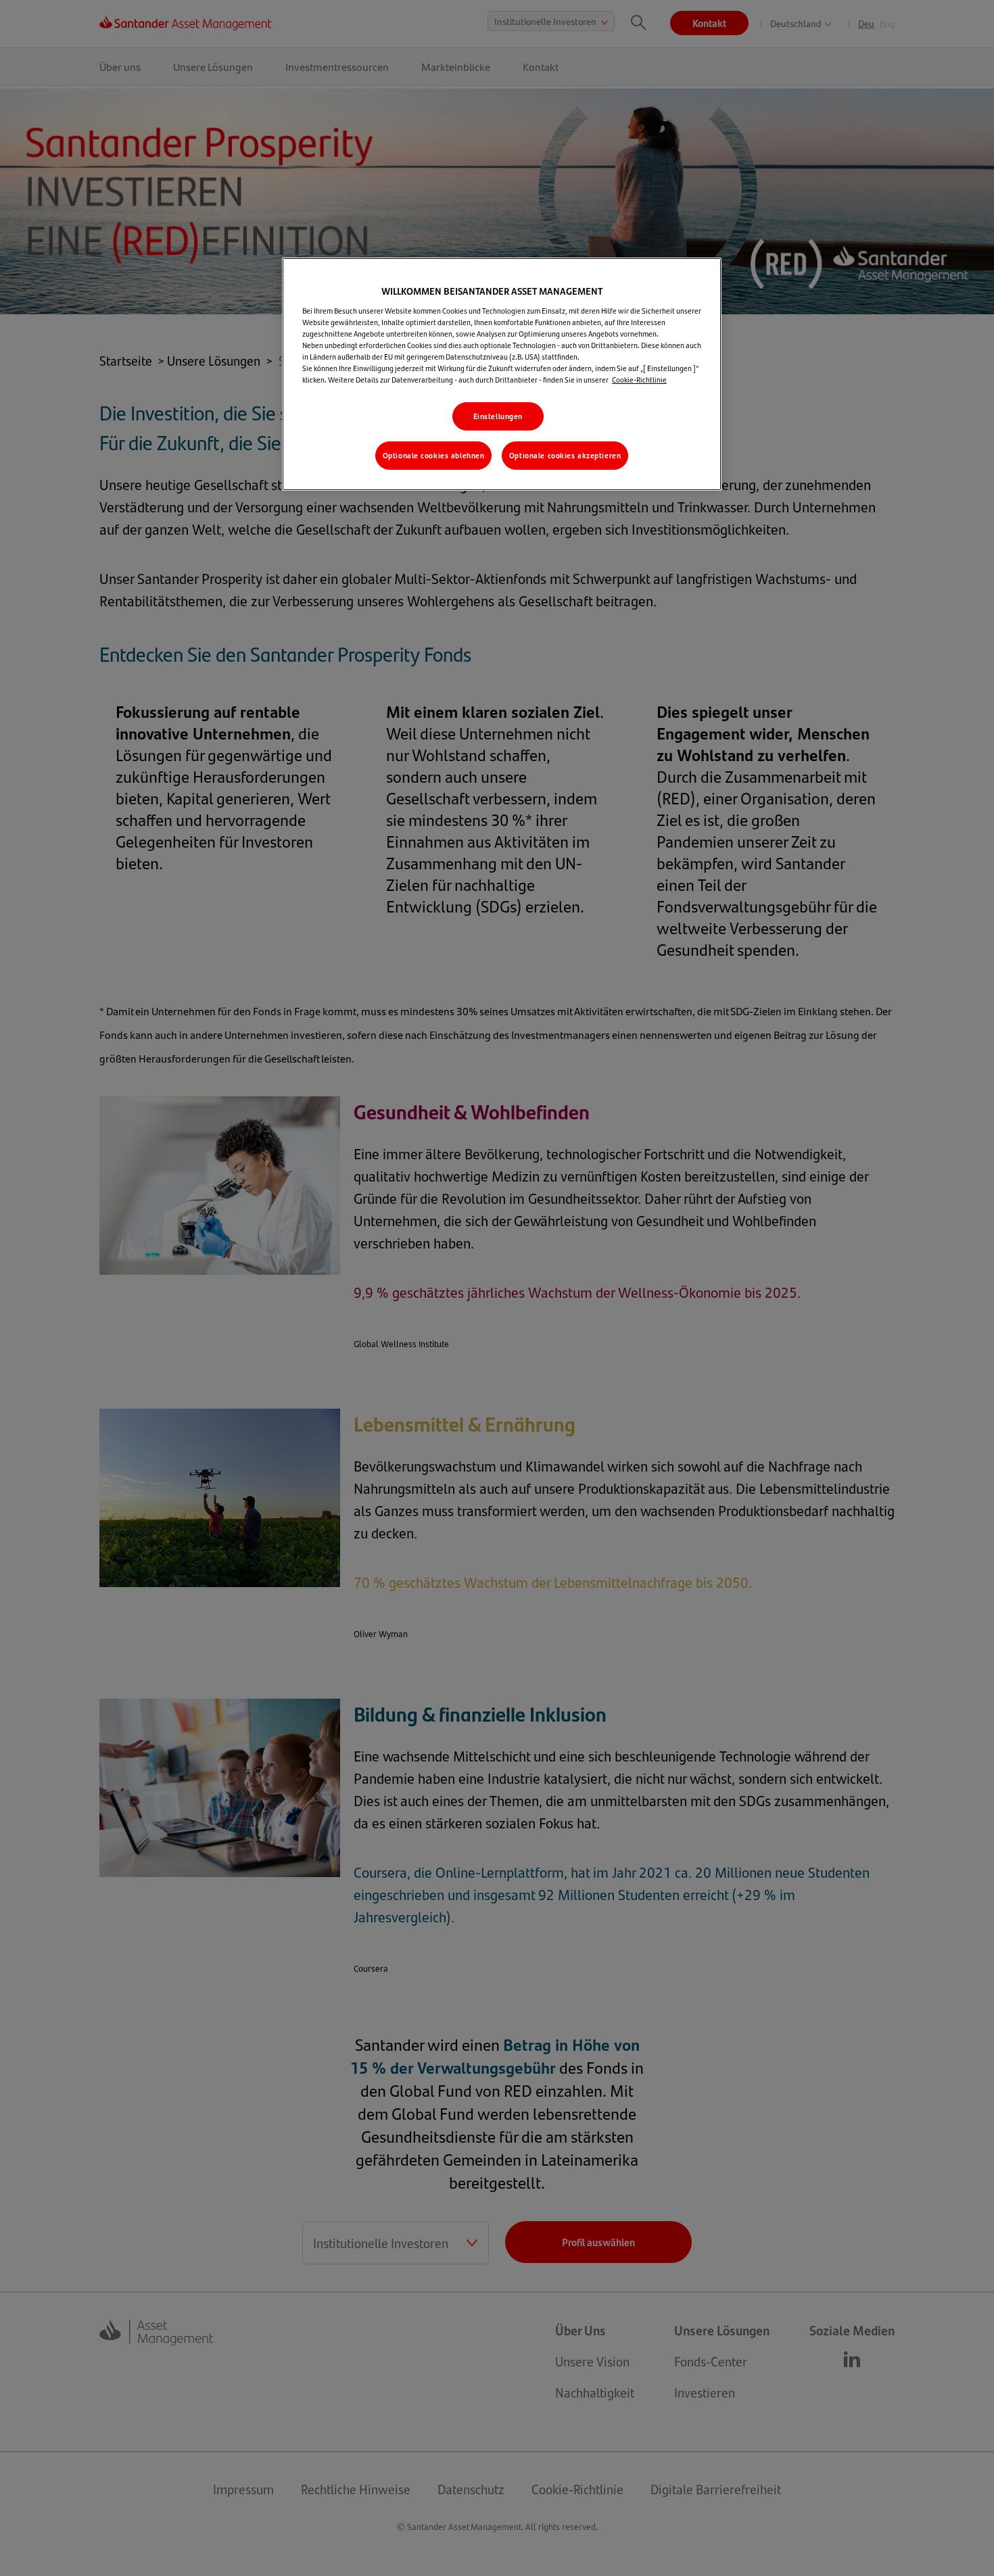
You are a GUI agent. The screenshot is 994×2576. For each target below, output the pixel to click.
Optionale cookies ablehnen (434, 455)
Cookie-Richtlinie (639, 380)
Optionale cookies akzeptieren (565, 455)
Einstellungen (498, 416)
